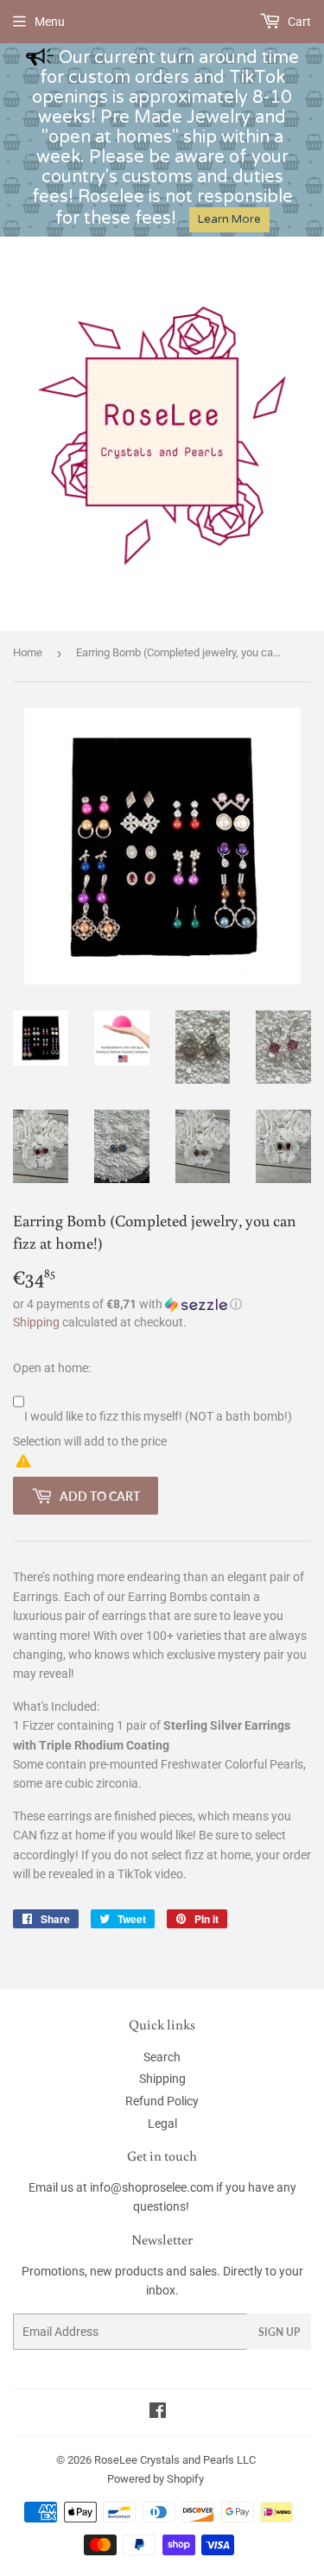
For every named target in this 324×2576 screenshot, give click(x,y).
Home (28, 652)
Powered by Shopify (156, 2479)
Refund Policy (162, 2101)
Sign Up (279, 2332)
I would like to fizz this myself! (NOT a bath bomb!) (158, 1416)
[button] (162, 1304)
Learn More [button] (229, 219)
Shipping (36, 1322)
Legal (162, 2123)
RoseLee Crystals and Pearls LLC (175, 2460)
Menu (50, 22)
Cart (298, 22)
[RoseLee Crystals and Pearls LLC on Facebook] (158, 2413)
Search (162, 2057)
